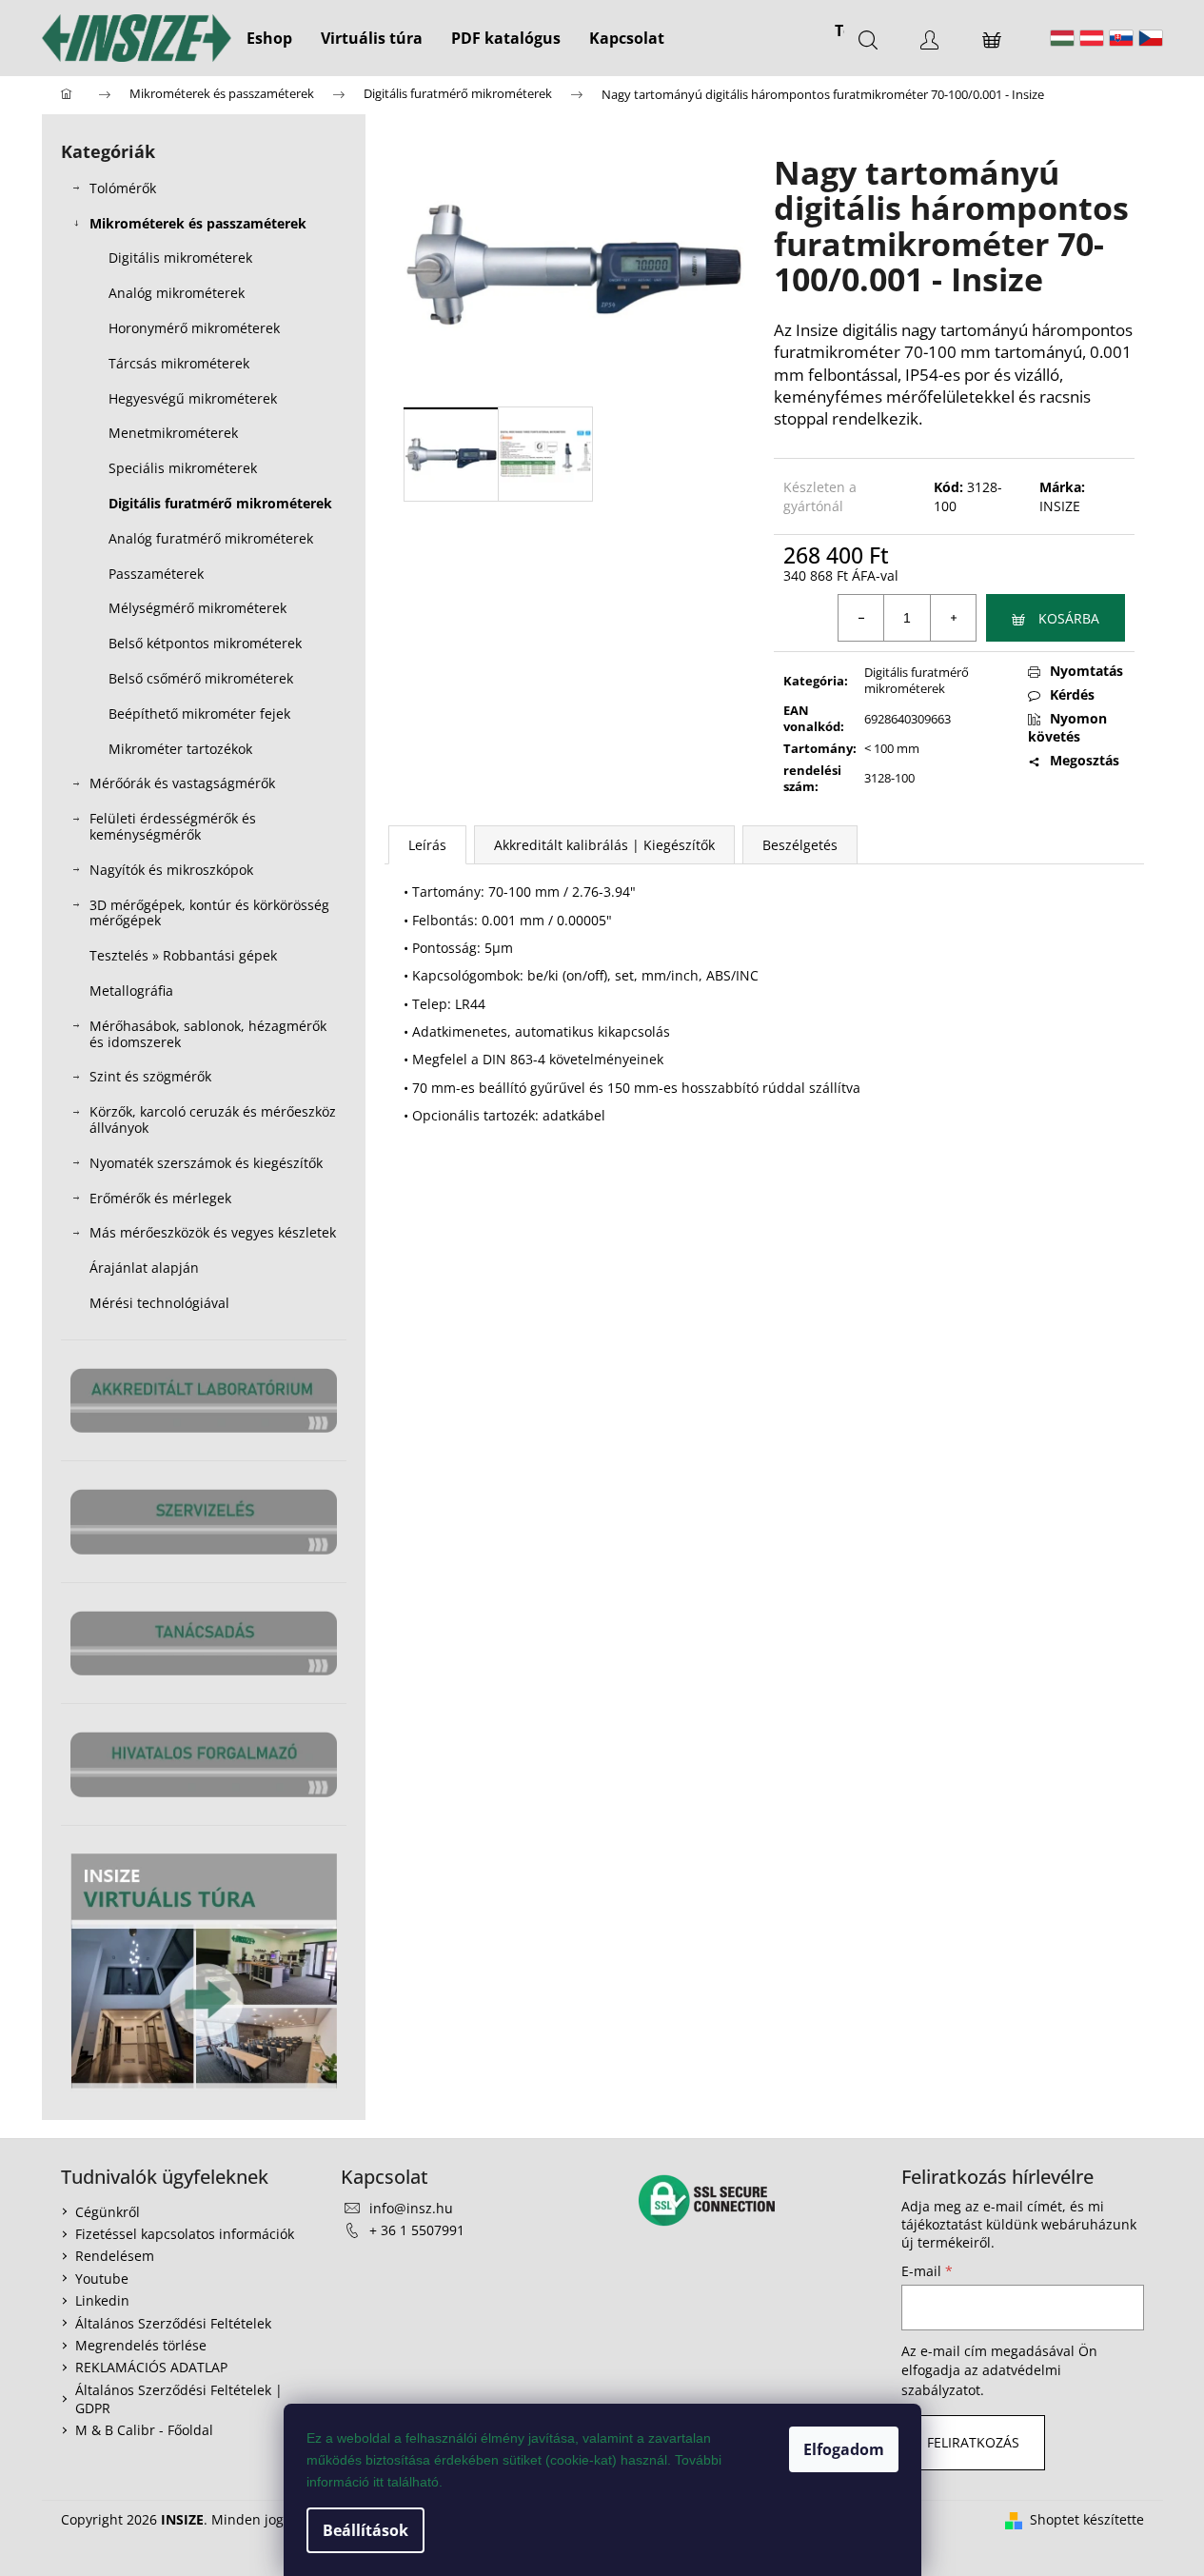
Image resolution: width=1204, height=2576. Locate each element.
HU (1062, 38)
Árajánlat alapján (144, 1268)
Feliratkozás (973, 2442)
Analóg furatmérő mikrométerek (211, 538)
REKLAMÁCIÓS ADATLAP (151, 2367)
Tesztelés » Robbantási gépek (183, 955)
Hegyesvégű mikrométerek (193, 398)
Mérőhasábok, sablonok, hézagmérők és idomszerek (208, 1034)
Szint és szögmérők (150, 1076)
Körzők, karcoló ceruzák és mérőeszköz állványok (213, 1120)
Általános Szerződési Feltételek (173, 2323)
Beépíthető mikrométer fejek (199, 713)
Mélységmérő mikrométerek (197, 608)
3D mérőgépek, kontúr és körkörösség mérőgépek (209, 913)
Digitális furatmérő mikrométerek (220, 503)
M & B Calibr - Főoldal (144, 2430)
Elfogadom (844, 2449)
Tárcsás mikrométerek (179, 363)
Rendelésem (115, 2256)
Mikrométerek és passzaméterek (198, 223)
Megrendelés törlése (141, 2345)
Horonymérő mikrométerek (194, 328)
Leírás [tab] (427, 845)
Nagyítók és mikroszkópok (171, 870)
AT (1092, 38)
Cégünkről (108, 2212)
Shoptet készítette (1087, 2519)
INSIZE (1060, 506)
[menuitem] (269, 38)
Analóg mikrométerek (177, 293)
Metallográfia (131, 991)
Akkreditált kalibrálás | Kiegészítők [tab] (604, 845)
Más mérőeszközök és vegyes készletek (213, 1232)
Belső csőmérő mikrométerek (201, 678)
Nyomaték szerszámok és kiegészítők (206, 1163)
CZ (1151, 38)
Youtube (102, 2279)
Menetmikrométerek (173, 433)
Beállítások (365, 2530)
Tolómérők (123, 188)
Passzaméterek (156, 574)
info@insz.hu (411, 2208)
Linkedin (102, 2300)
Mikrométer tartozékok (180, 749)
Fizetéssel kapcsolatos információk (185, 2234)
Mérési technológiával (159, 1303)
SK (1121, 38)
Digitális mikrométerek (180, 258)
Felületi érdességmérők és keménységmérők (173, 826)
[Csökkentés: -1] (861, 618)
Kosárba (1069, 618)
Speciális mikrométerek (183, 468)
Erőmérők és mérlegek (160, 1198)
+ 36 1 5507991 (417, 2230)
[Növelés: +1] (953, 618)
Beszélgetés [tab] (800, 845)
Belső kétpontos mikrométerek (205, 643)
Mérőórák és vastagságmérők (182, 783)
